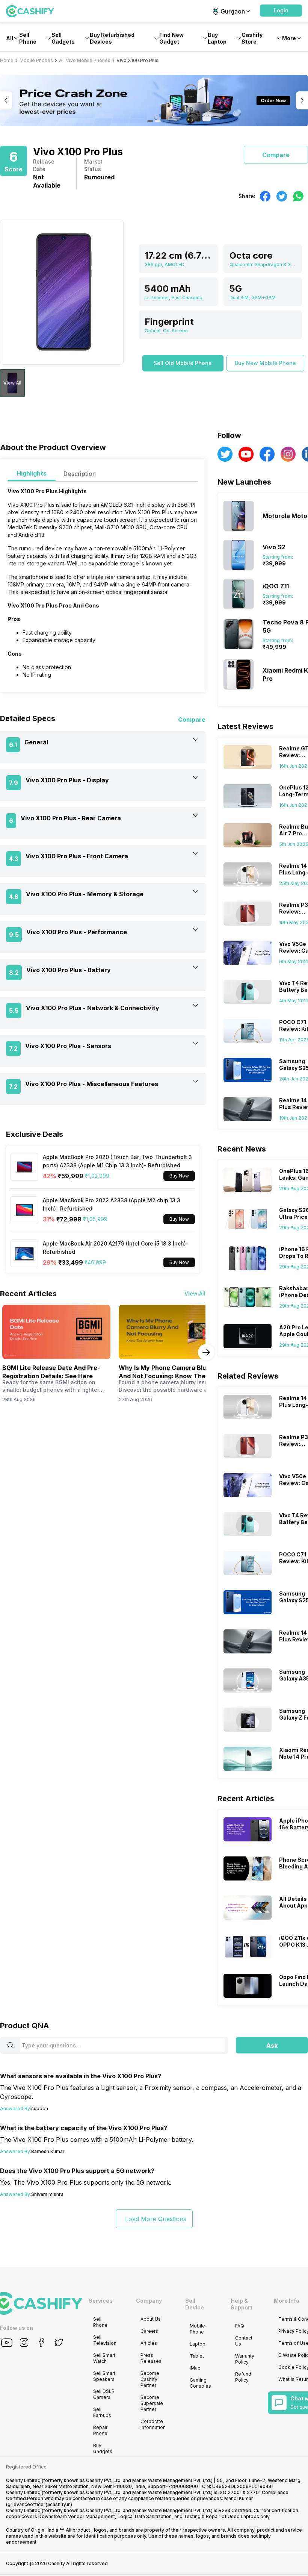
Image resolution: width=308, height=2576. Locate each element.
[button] (281, 11)
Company (149, 2301)
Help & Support (242, 2304)
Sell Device (195, 2304)
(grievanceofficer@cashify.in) (39, 2504)
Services (101, 2301)
